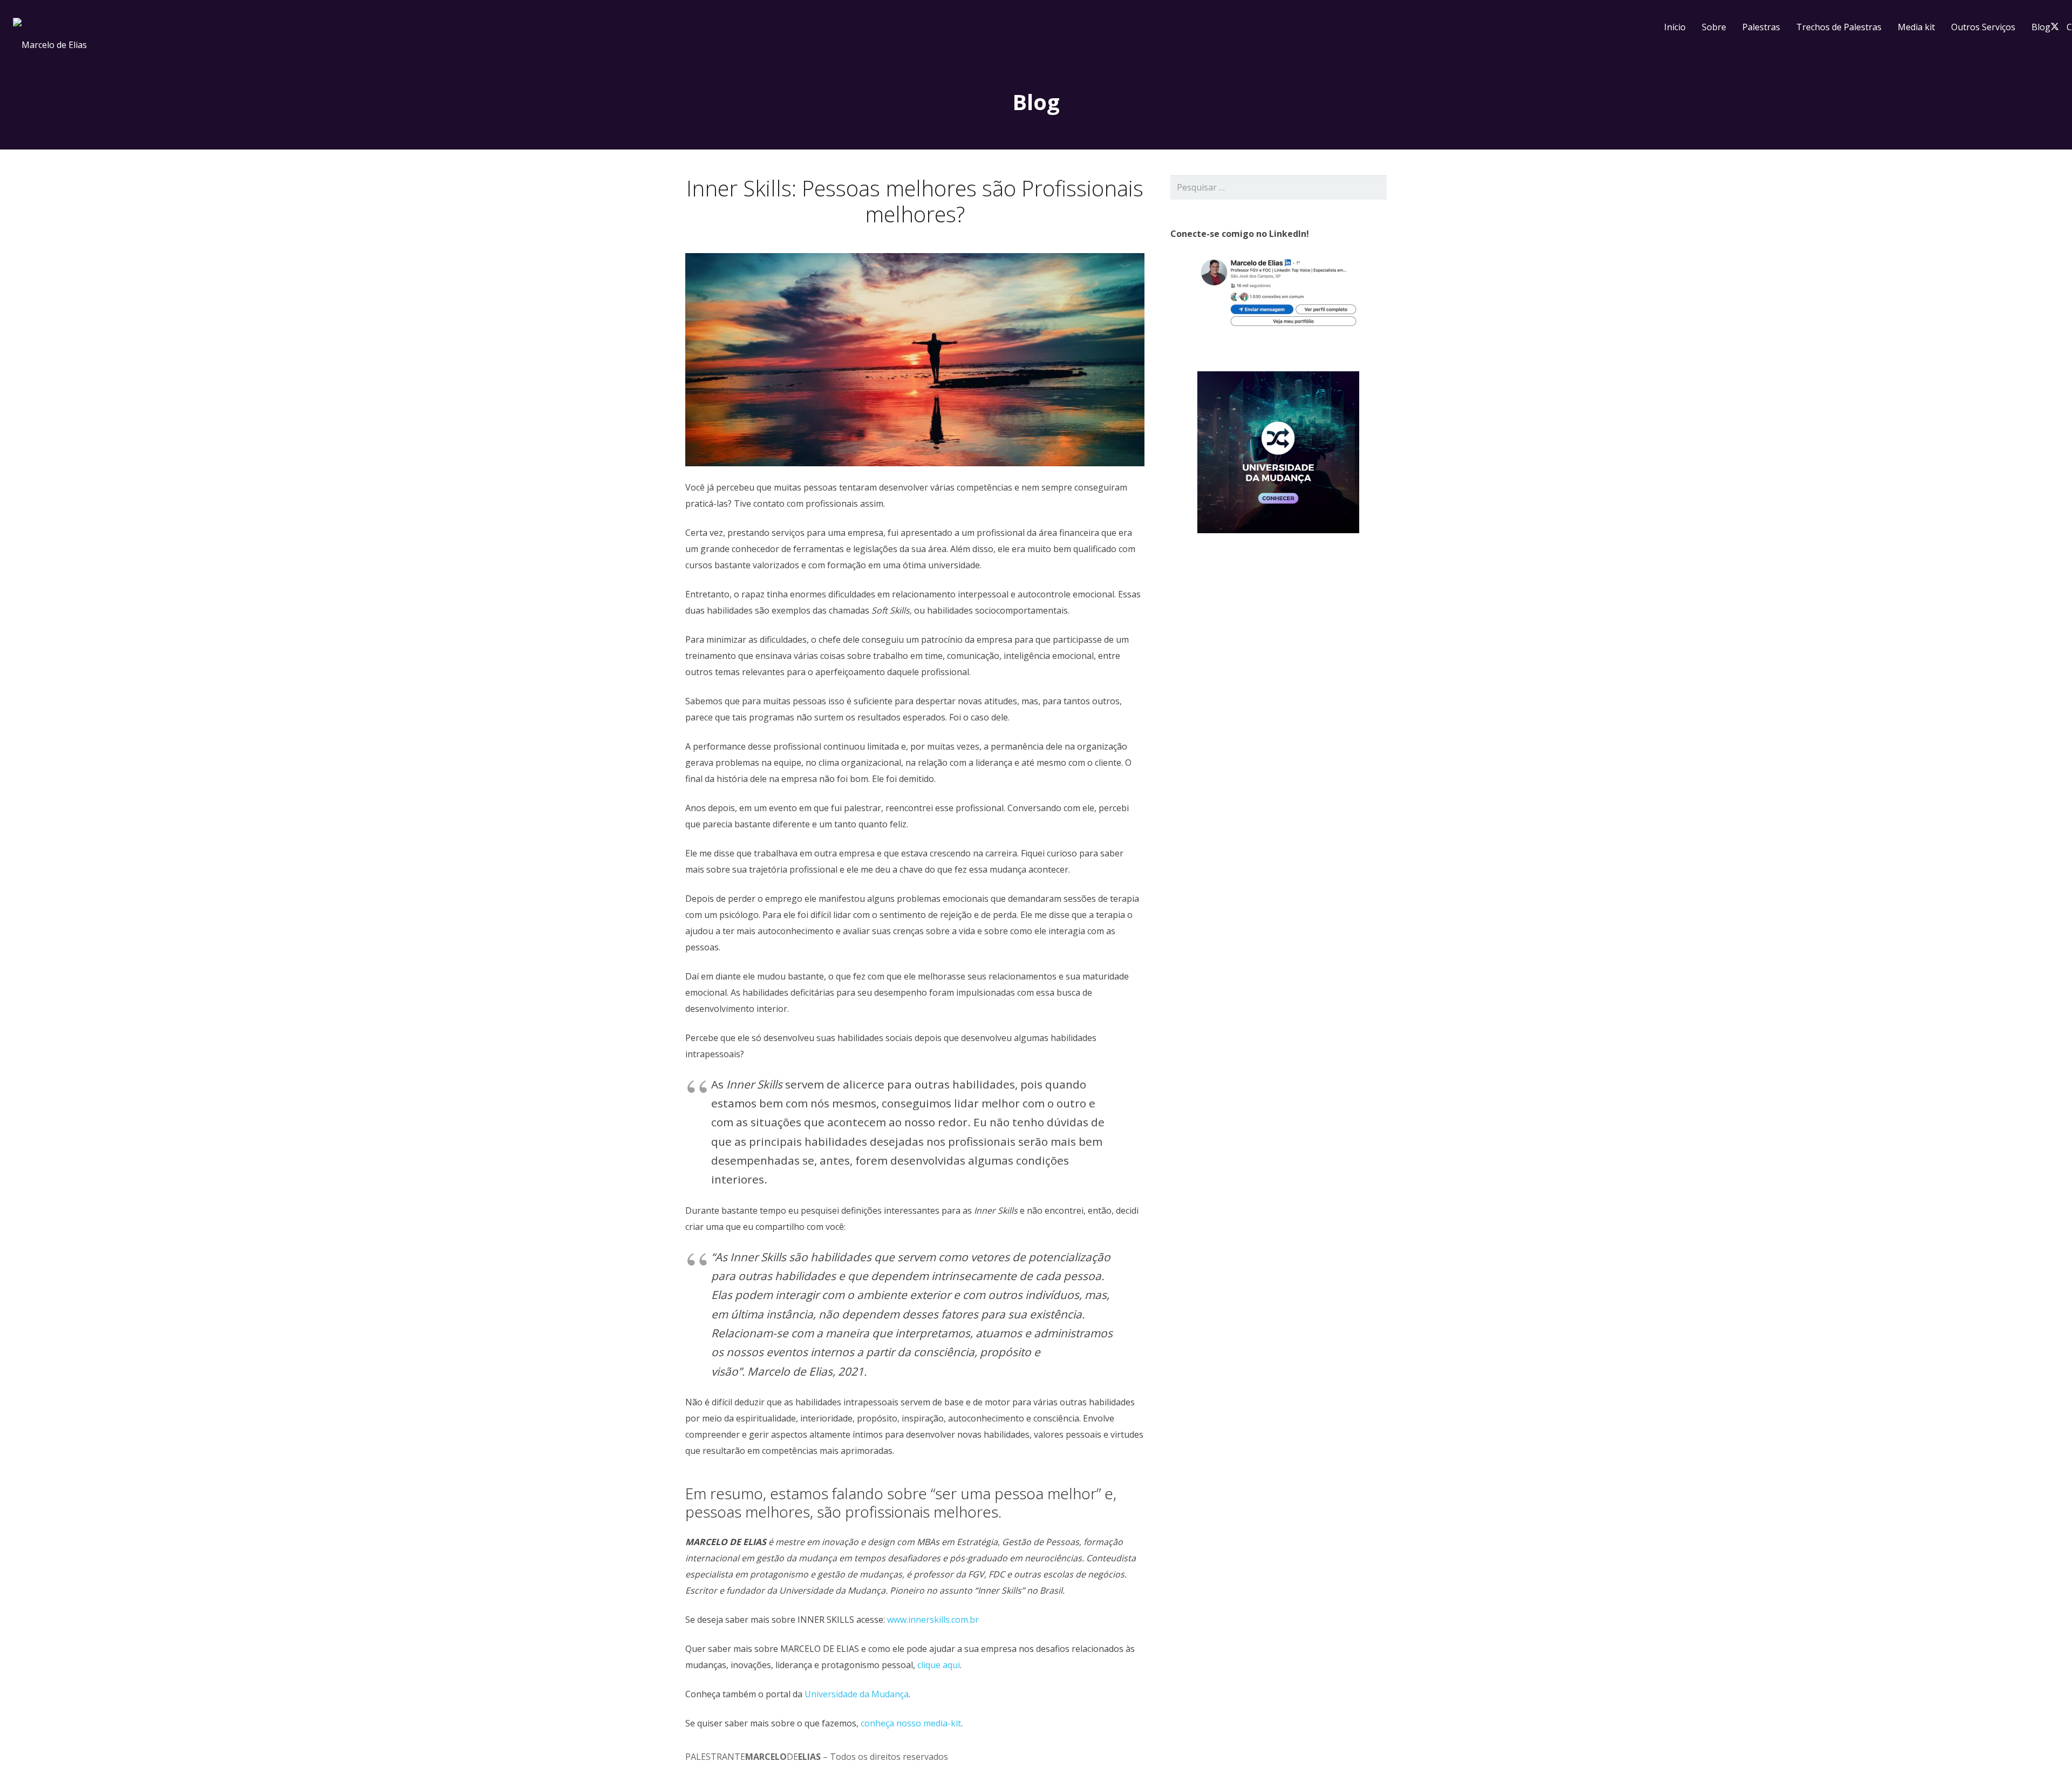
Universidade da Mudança (857, 1694)
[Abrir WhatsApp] (2045, 1755)
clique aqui (939, 1665)
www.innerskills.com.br (933, 1620)
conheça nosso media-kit (911, 1723)
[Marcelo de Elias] (822, 27)
